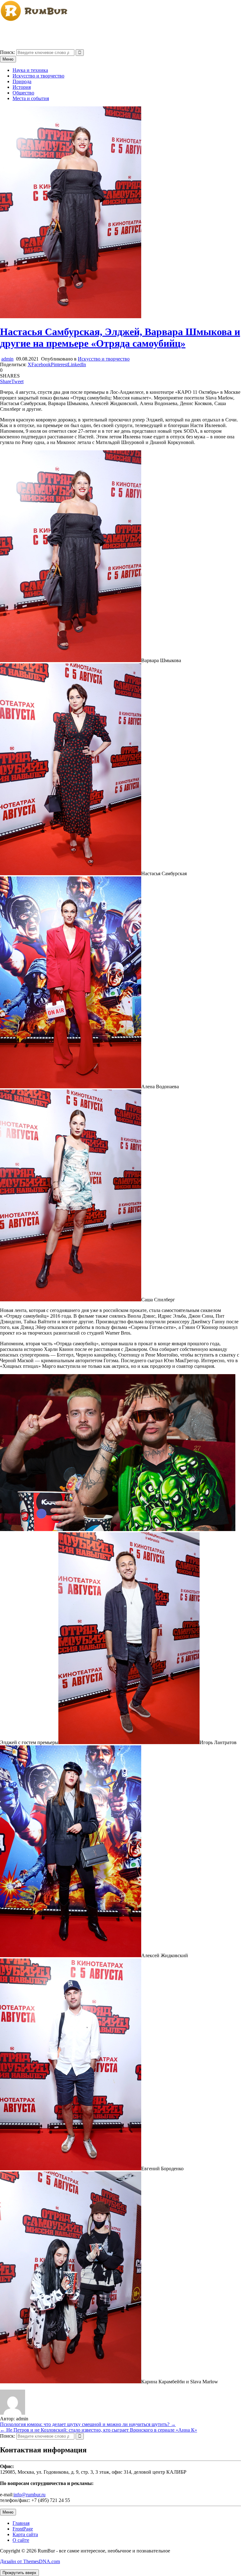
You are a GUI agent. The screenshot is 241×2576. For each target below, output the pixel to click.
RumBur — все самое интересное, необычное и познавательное (68, 31)
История (22, 87)
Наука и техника (30, 70)
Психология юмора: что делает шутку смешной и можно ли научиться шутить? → (88, 2424)
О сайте (21, 2540)
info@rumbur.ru (29, 2495)
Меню (8, 59)
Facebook (41, 364)
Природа (22, 81)
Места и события (31, 98)
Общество (23, 93)
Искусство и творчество (38, 76)
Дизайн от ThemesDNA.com (30, 2561)
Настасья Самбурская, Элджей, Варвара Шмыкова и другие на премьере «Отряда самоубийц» (120, 337)
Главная (21, 2523)
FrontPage (23, 2529)
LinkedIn (77, 364)
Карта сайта (25, 2534)
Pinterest (59, 364)
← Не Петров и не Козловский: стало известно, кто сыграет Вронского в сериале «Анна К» (99, 2430)
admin (7, 359)
